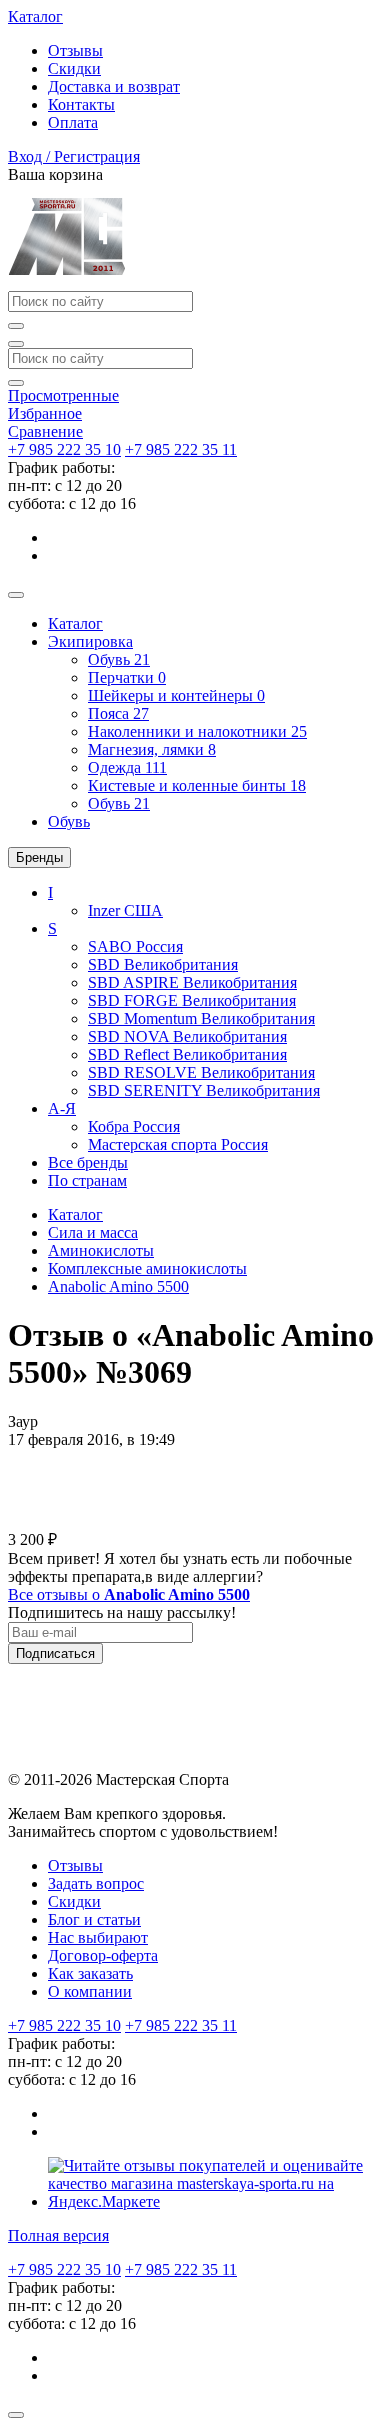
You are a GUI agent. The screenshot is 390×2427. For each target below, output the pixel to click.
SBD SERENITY (204, 1090)
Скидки (74, 68)
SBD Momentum (201, 1018)
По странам (87, 1180)
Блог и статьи (94, 1919)
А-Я (62, 1108)
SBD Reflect (187, 1054)
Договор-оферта (103, 1955)
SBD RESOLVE (201, 1072)
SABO (135, 946)
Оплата (73, 122)
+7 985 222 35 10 (64, 449)
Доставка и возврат (114, 86)
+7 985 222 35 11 (181, 449)
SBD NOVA (187, 1036)
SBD (163, 964)
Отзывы (75, 50)
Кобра (134, 1126)
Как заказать (90, 1973)
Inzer (125, 910)
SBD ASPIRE (192, 982)
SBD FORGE (192, 1000)
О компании (90, 1991)
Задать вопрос (96, 1883)
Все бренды (88, 1162)
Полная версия (58, 2235)
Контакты (81, 104)
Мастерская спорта (178, 1144)
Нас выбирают (98, 1937)
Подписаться (55, 1653)
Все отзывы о (129, 1594)
